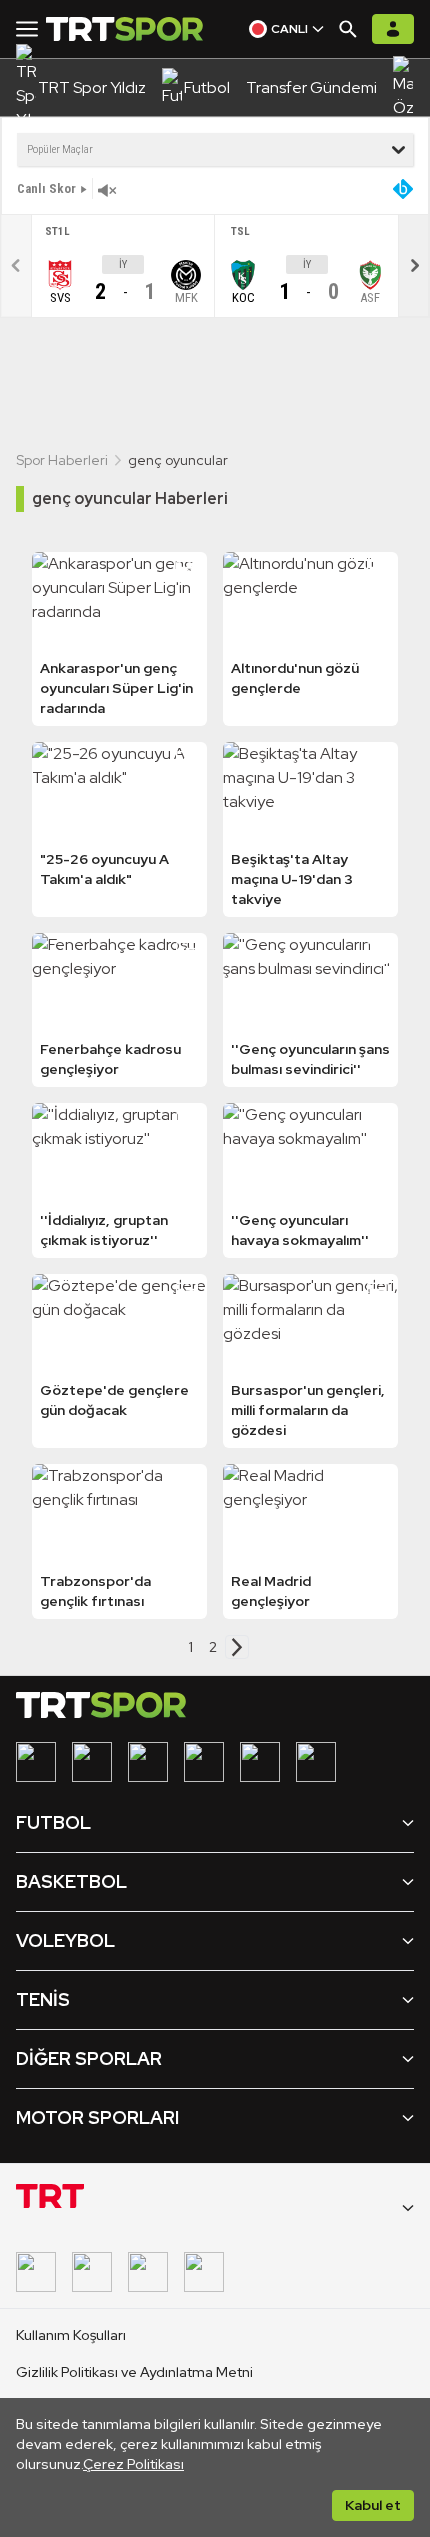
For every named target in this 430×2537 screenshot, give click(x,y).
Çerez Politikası (133, 2464)
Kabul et (373, 2505)
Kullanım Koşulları (71, 2335)
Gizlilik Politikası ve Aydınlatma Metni (134, 2372)
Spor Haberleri (62, 460)
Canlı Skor (46, 188)
